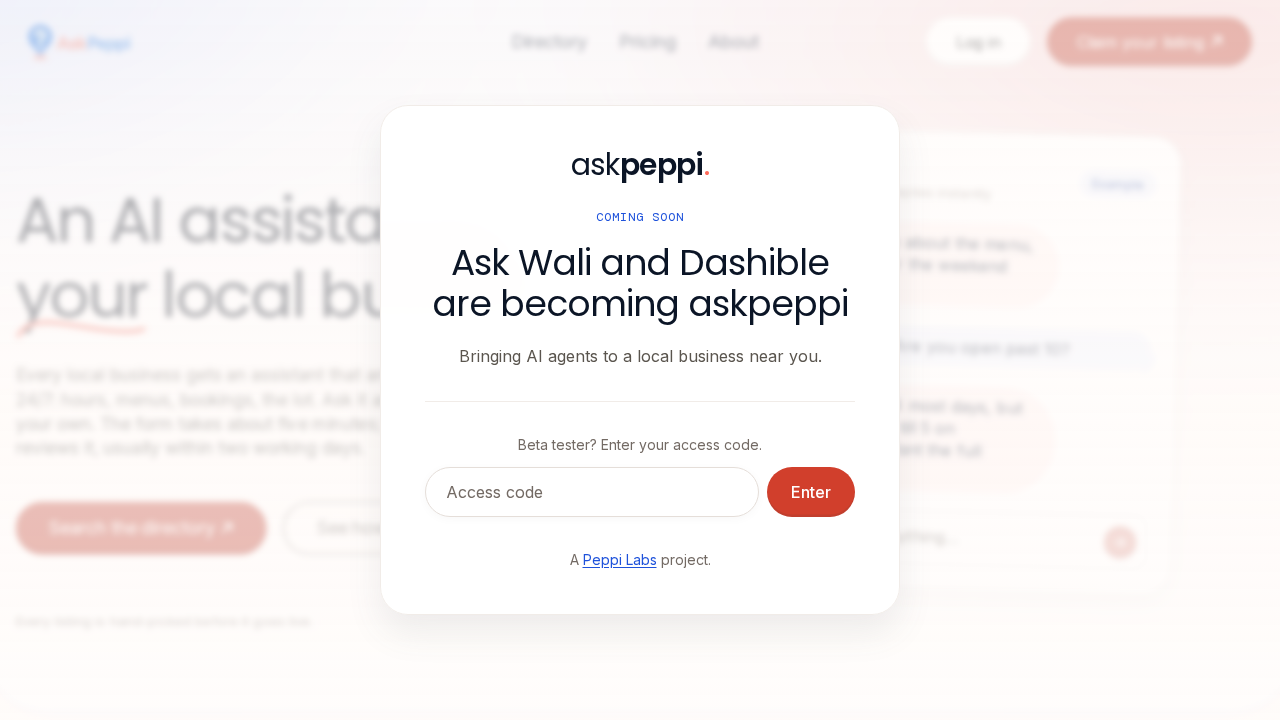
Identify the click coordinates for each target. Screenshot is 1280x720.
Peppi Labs (620, 559)
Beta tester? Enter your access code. (640, 444)
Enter (811, 492)
